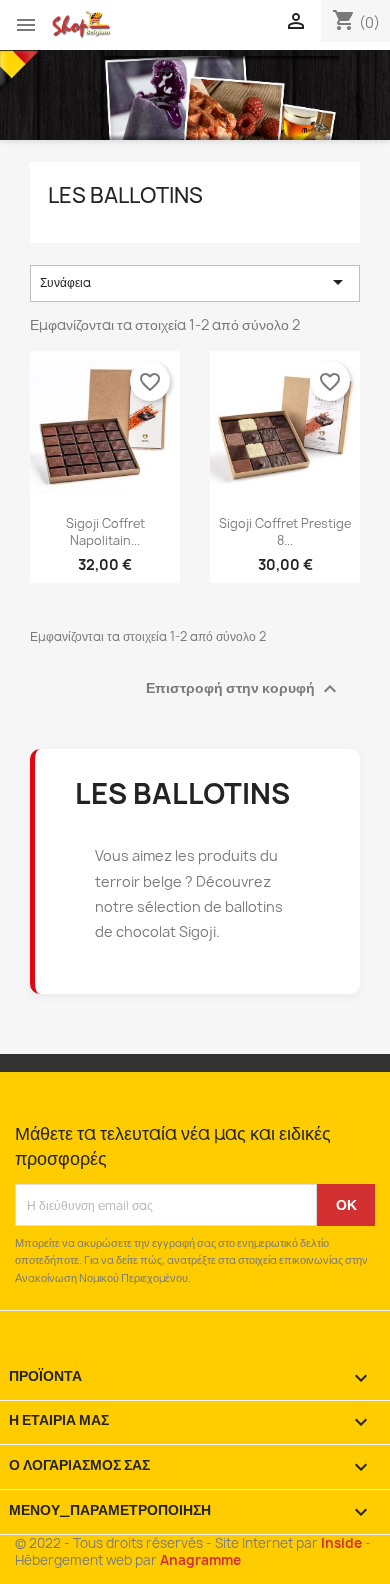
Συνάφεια (195, 282)
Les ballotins (125, 195)
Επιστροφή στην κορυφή (244, 689)
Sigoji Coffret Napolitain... (105, 532)
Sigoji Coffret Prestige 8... (285, 532)
